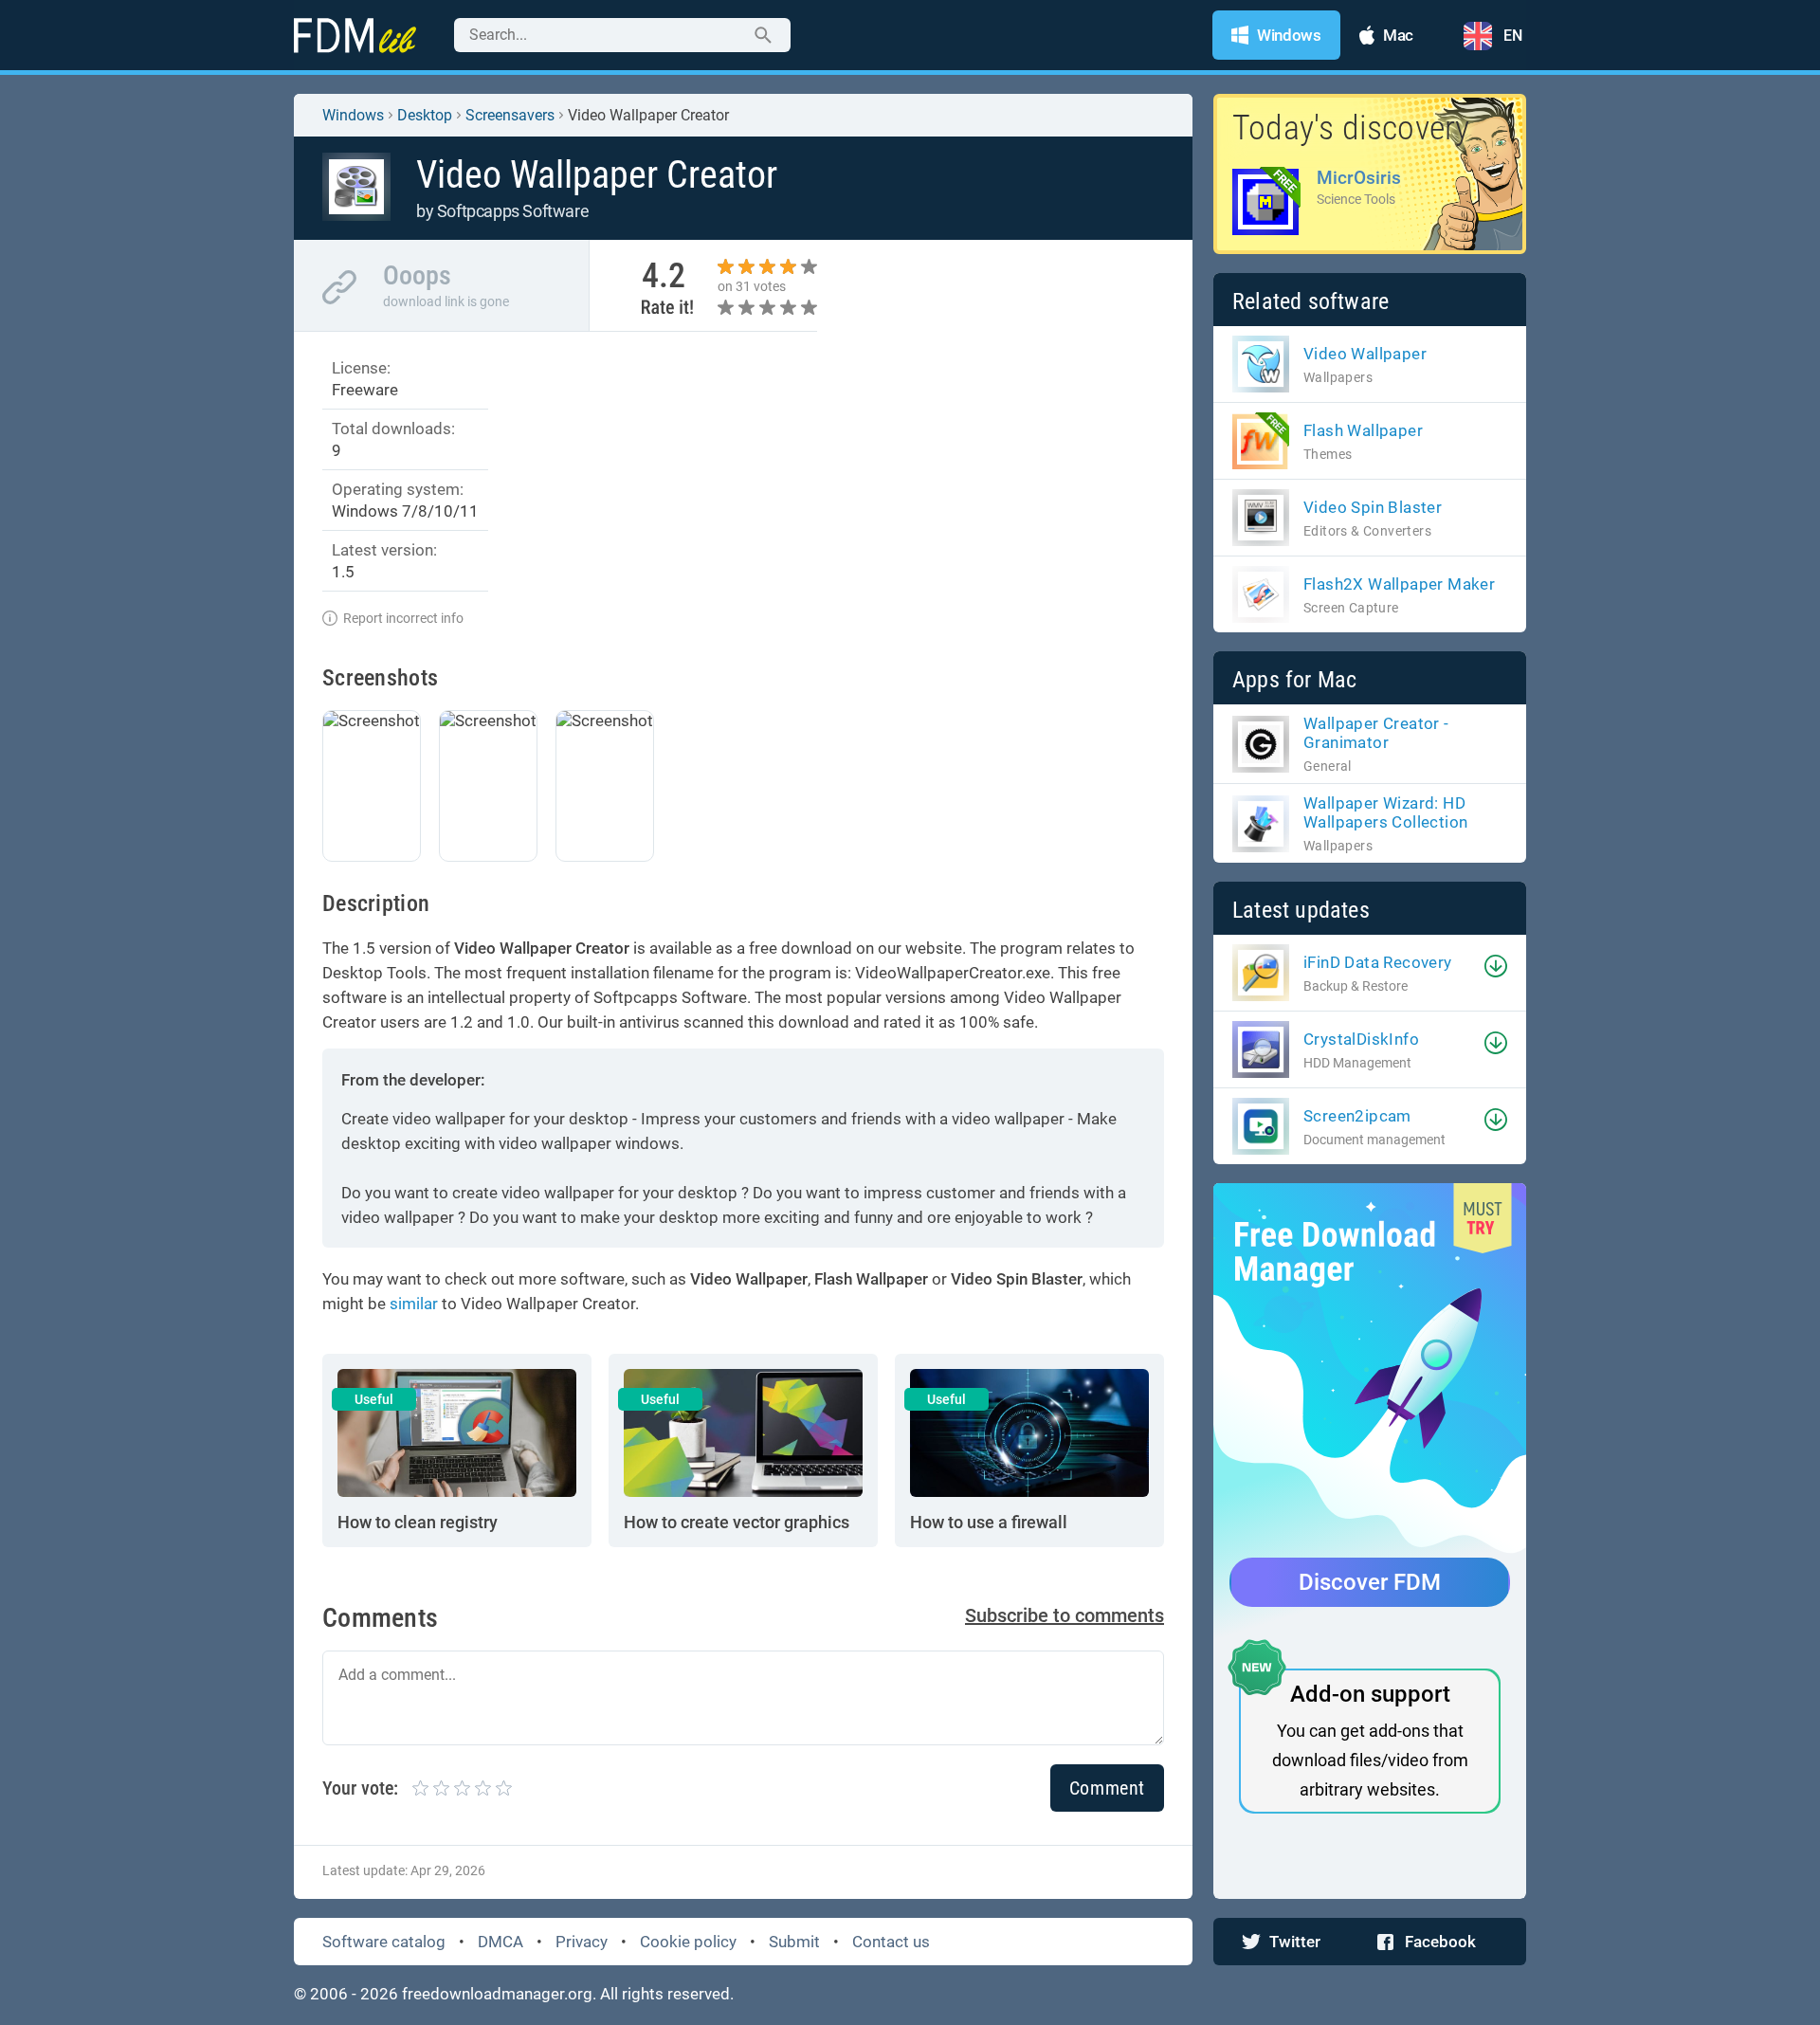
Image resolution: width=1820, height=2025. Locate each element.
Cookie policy (688, 1942)
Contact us (891, 1942)
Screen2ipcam (1357, 1116)
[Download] (1496, 966)
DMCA (500, 1942)
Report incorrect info (403, 618)
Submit (794, 1942)
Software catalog (384, 1942)
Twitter (1295, 1942)
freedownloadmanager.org (497, 1994)
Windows (353, 115)
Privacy (582, 1942)
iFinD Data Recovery (1378, 962)
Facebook (1440, 1942)
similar (414, 1304)
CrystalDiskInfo (1361, 1039)
